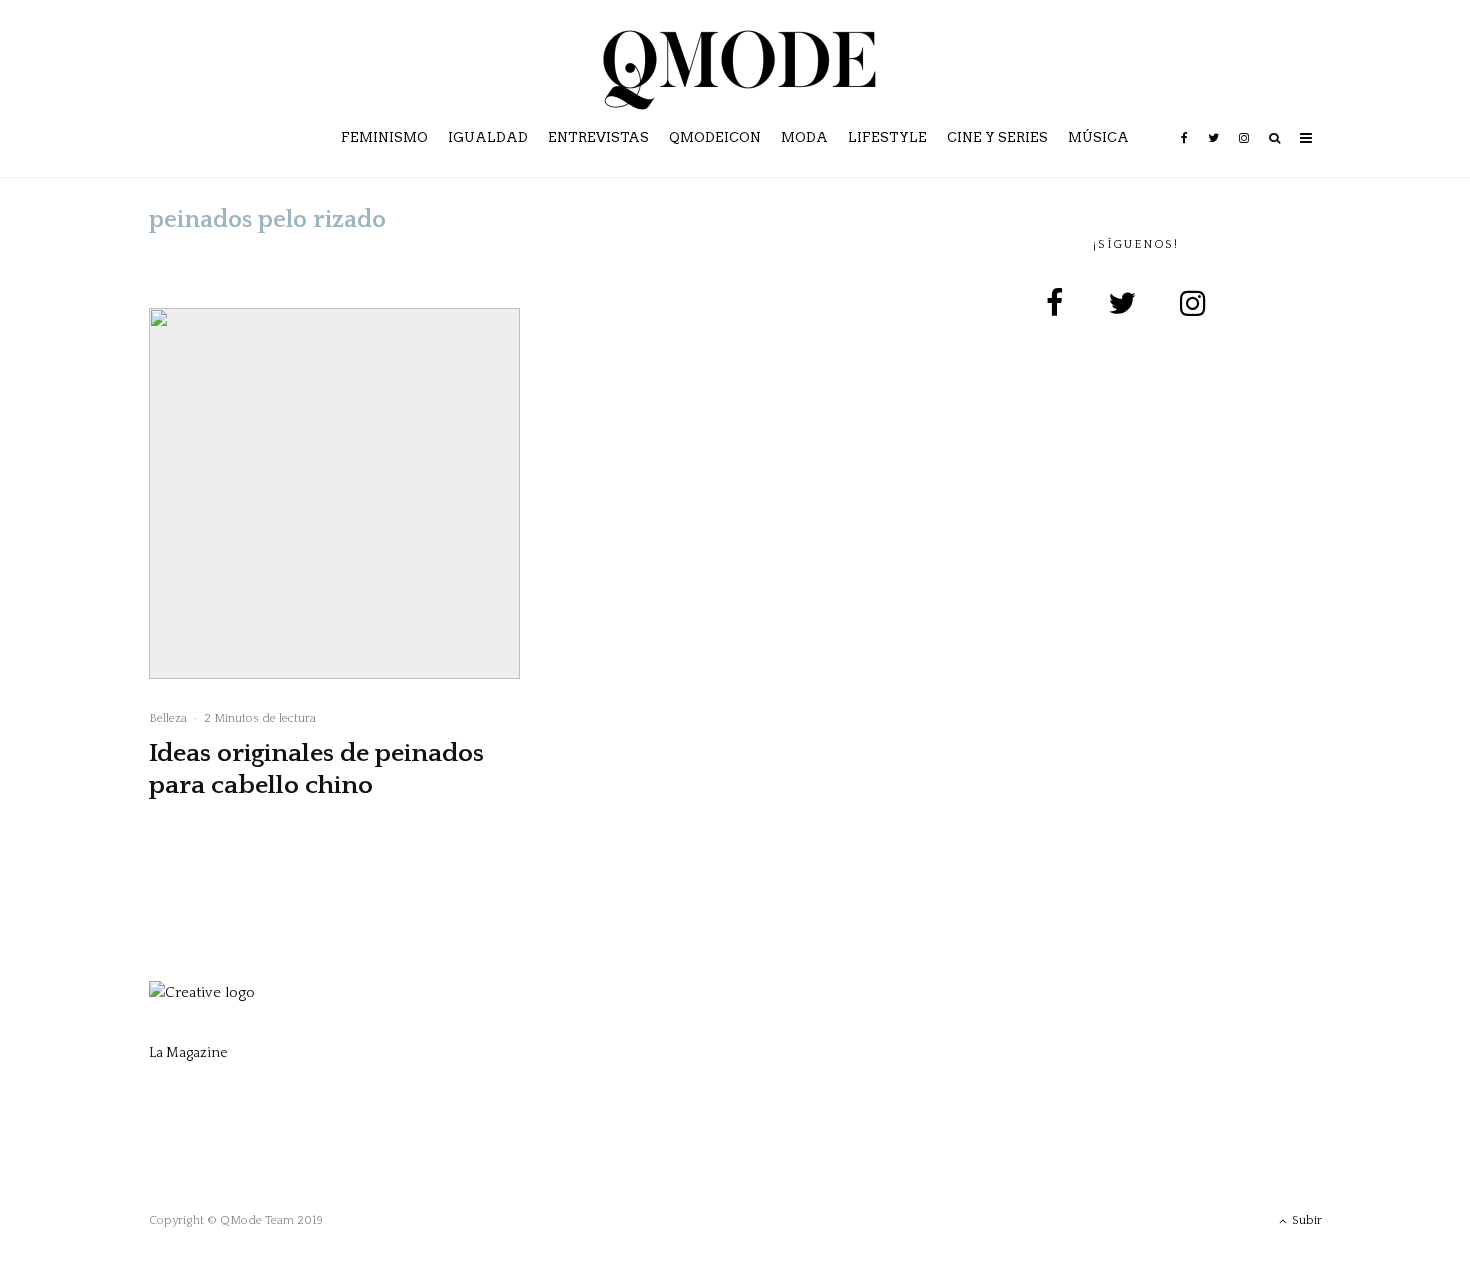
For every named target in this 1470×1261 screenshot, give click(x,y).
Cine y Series (997, 137)
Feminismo (384, 137)
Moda (804, 137)
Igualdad (488, 137)
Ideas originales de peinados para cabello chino (316, 769)
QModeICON (715, 137)
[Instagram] (1244, 152)
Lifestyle (887, 137)
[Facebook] (1184, 152)
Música (1098, 137)
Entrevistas (598, 137)
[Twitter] (1213, 152)
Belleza (168, 718)
